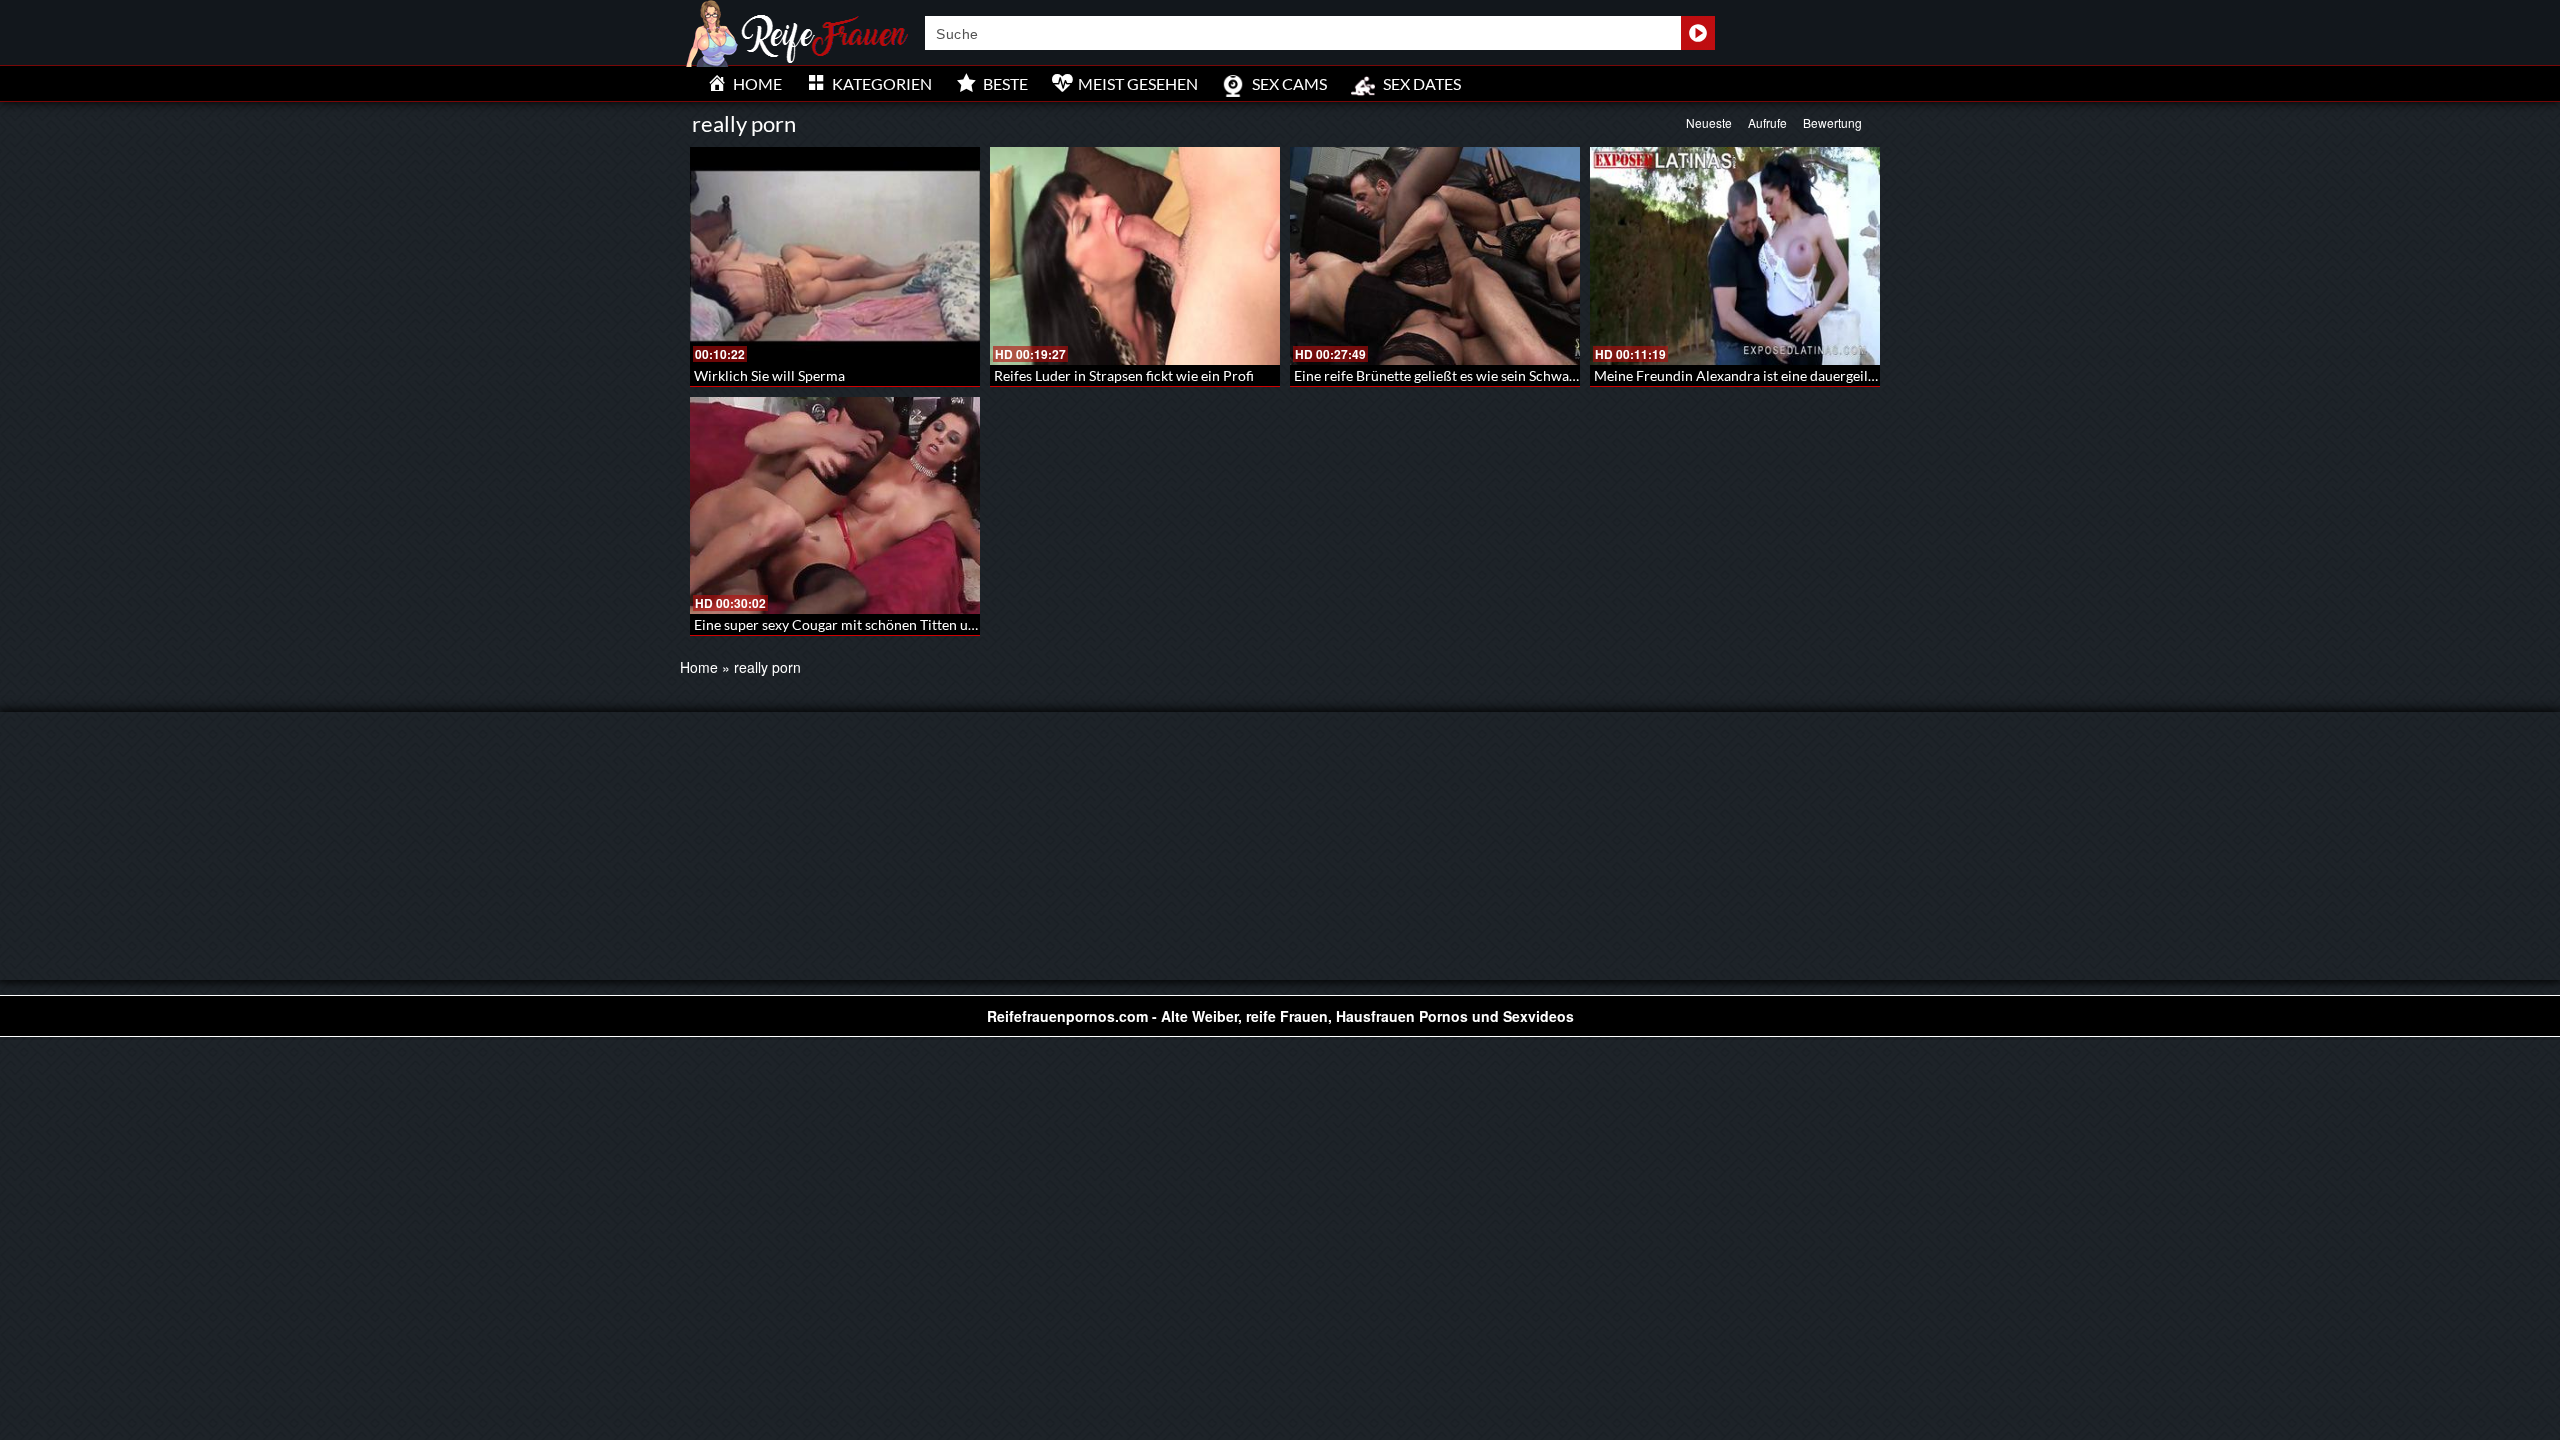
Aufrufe (1767, 122)
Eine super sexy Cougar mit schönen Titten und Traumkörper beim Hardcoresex (940, 624)
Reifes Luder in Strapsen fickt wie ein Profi (1124, 375)
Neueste (1709, 122)
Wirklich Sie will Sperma (769, 375)
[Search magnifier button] (1698, 33)
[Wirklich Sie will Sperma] (835, 256)
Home (699, 667)
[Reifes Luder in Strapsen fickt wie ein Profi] (1135, 256)
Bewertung (1832, 122)
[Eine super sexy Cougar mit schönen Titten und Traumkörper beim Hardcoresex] (835, 506)
